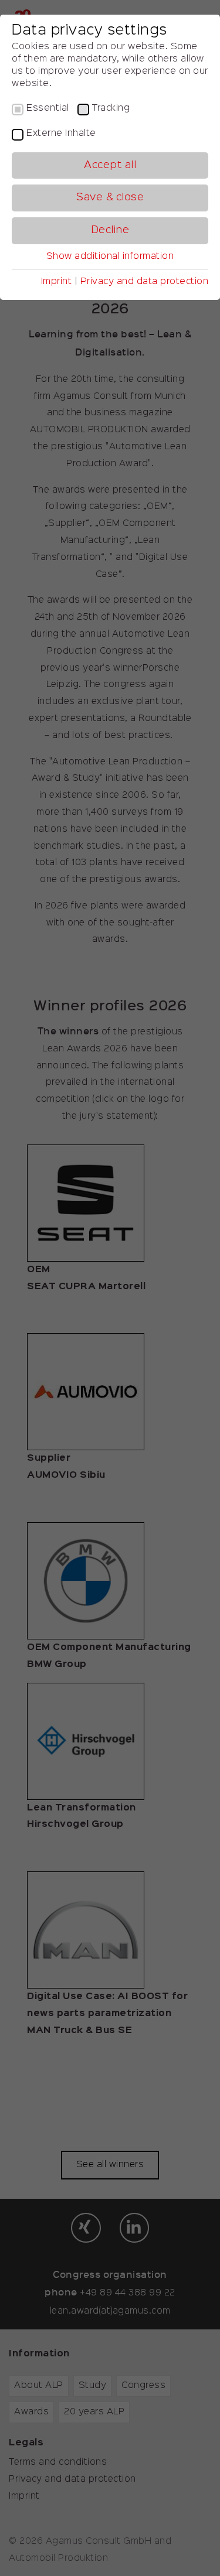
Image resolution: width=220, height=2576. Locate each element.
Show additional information (110, 257)
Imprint (57, 282)
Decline (110, 230)
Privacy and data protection (145, 282)
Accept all (110, 165)
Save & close (110, 197)
